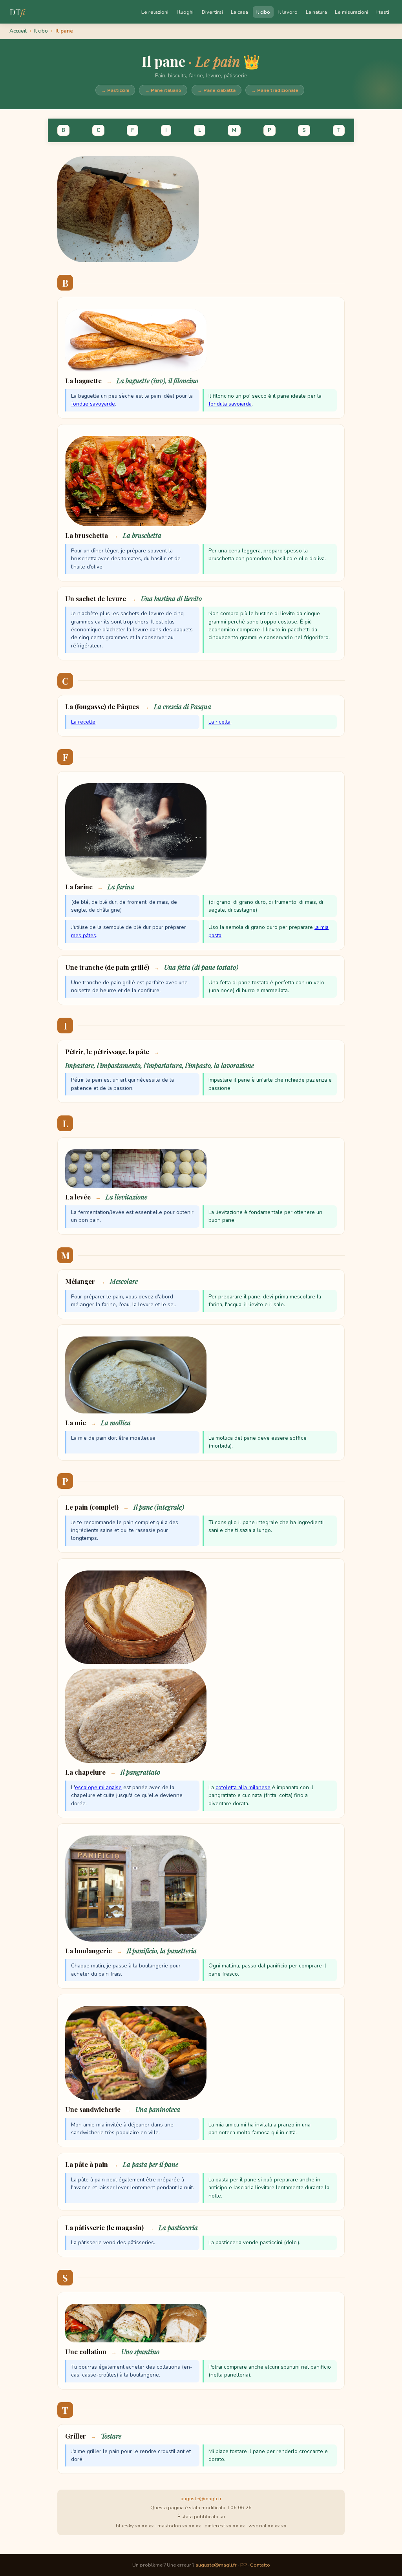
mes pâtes (84, 935)
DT (17, 12)
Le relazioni (155, 12)
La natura (316, 12)
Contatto (260, 2565)
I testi (383, 12)
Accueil (18, 31)
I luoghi (185, 12)
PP (243, 2565)
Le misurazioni (352, 12)
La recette (83, 722)
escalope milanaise (98, 1787)
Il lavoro (288, 12)
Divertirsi (212, 12)
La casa (239, 12)
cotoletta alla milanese (243, 1787)
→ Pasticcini (115, 90)
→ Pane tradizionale (275, 90)
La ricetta (219, 722)
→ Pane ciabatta (217, 90)
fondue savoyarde (93, 404)
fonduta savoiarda (230, 404)
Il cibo (263, 12)
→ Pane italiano (163, 90)
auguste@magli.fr (201, 2499)
